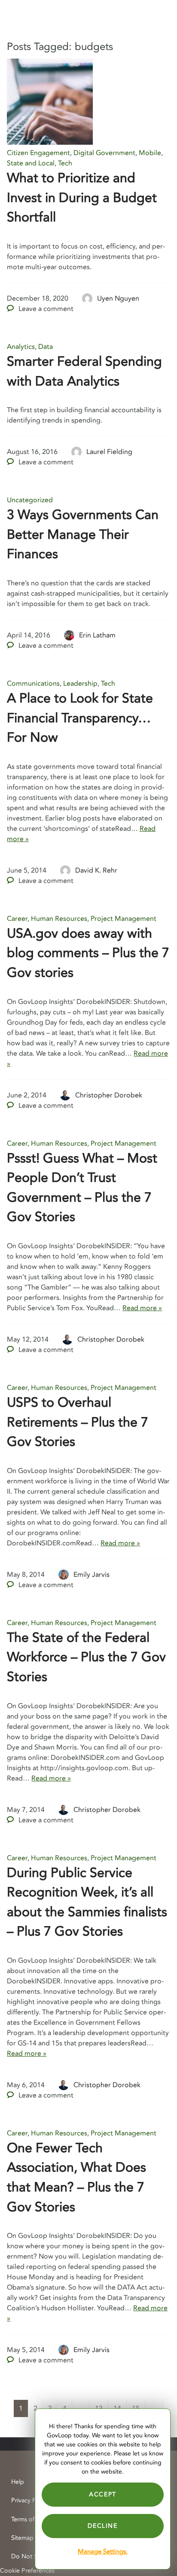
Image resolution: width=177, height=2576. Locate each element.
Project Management (124, 919)
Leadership (80, 684)
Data (46, 347)
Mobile (150, 153)
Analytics (21, 347)
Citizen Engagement (38, 153)
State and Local (31, 163)
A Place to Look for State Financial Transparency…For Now (80, 718)
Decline (102, 2526)
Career (17, 919)
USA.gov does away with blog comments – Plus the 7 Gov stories (88, 953)
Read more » (142, 1308)
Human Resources (59, 919)
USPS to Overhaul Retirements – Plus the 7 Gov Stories (78, 1422)
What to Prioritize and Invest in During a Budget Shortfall (82, 198)
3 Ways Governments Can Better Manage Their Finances (83, 534)
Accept (103, 2494)
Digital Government (104, 153)
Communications (33, 684)
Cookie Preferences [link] (27, 2571)
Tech (65, 163)
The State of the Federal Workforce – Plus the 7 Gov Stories (86, 1657)
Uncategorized (30, 500)
